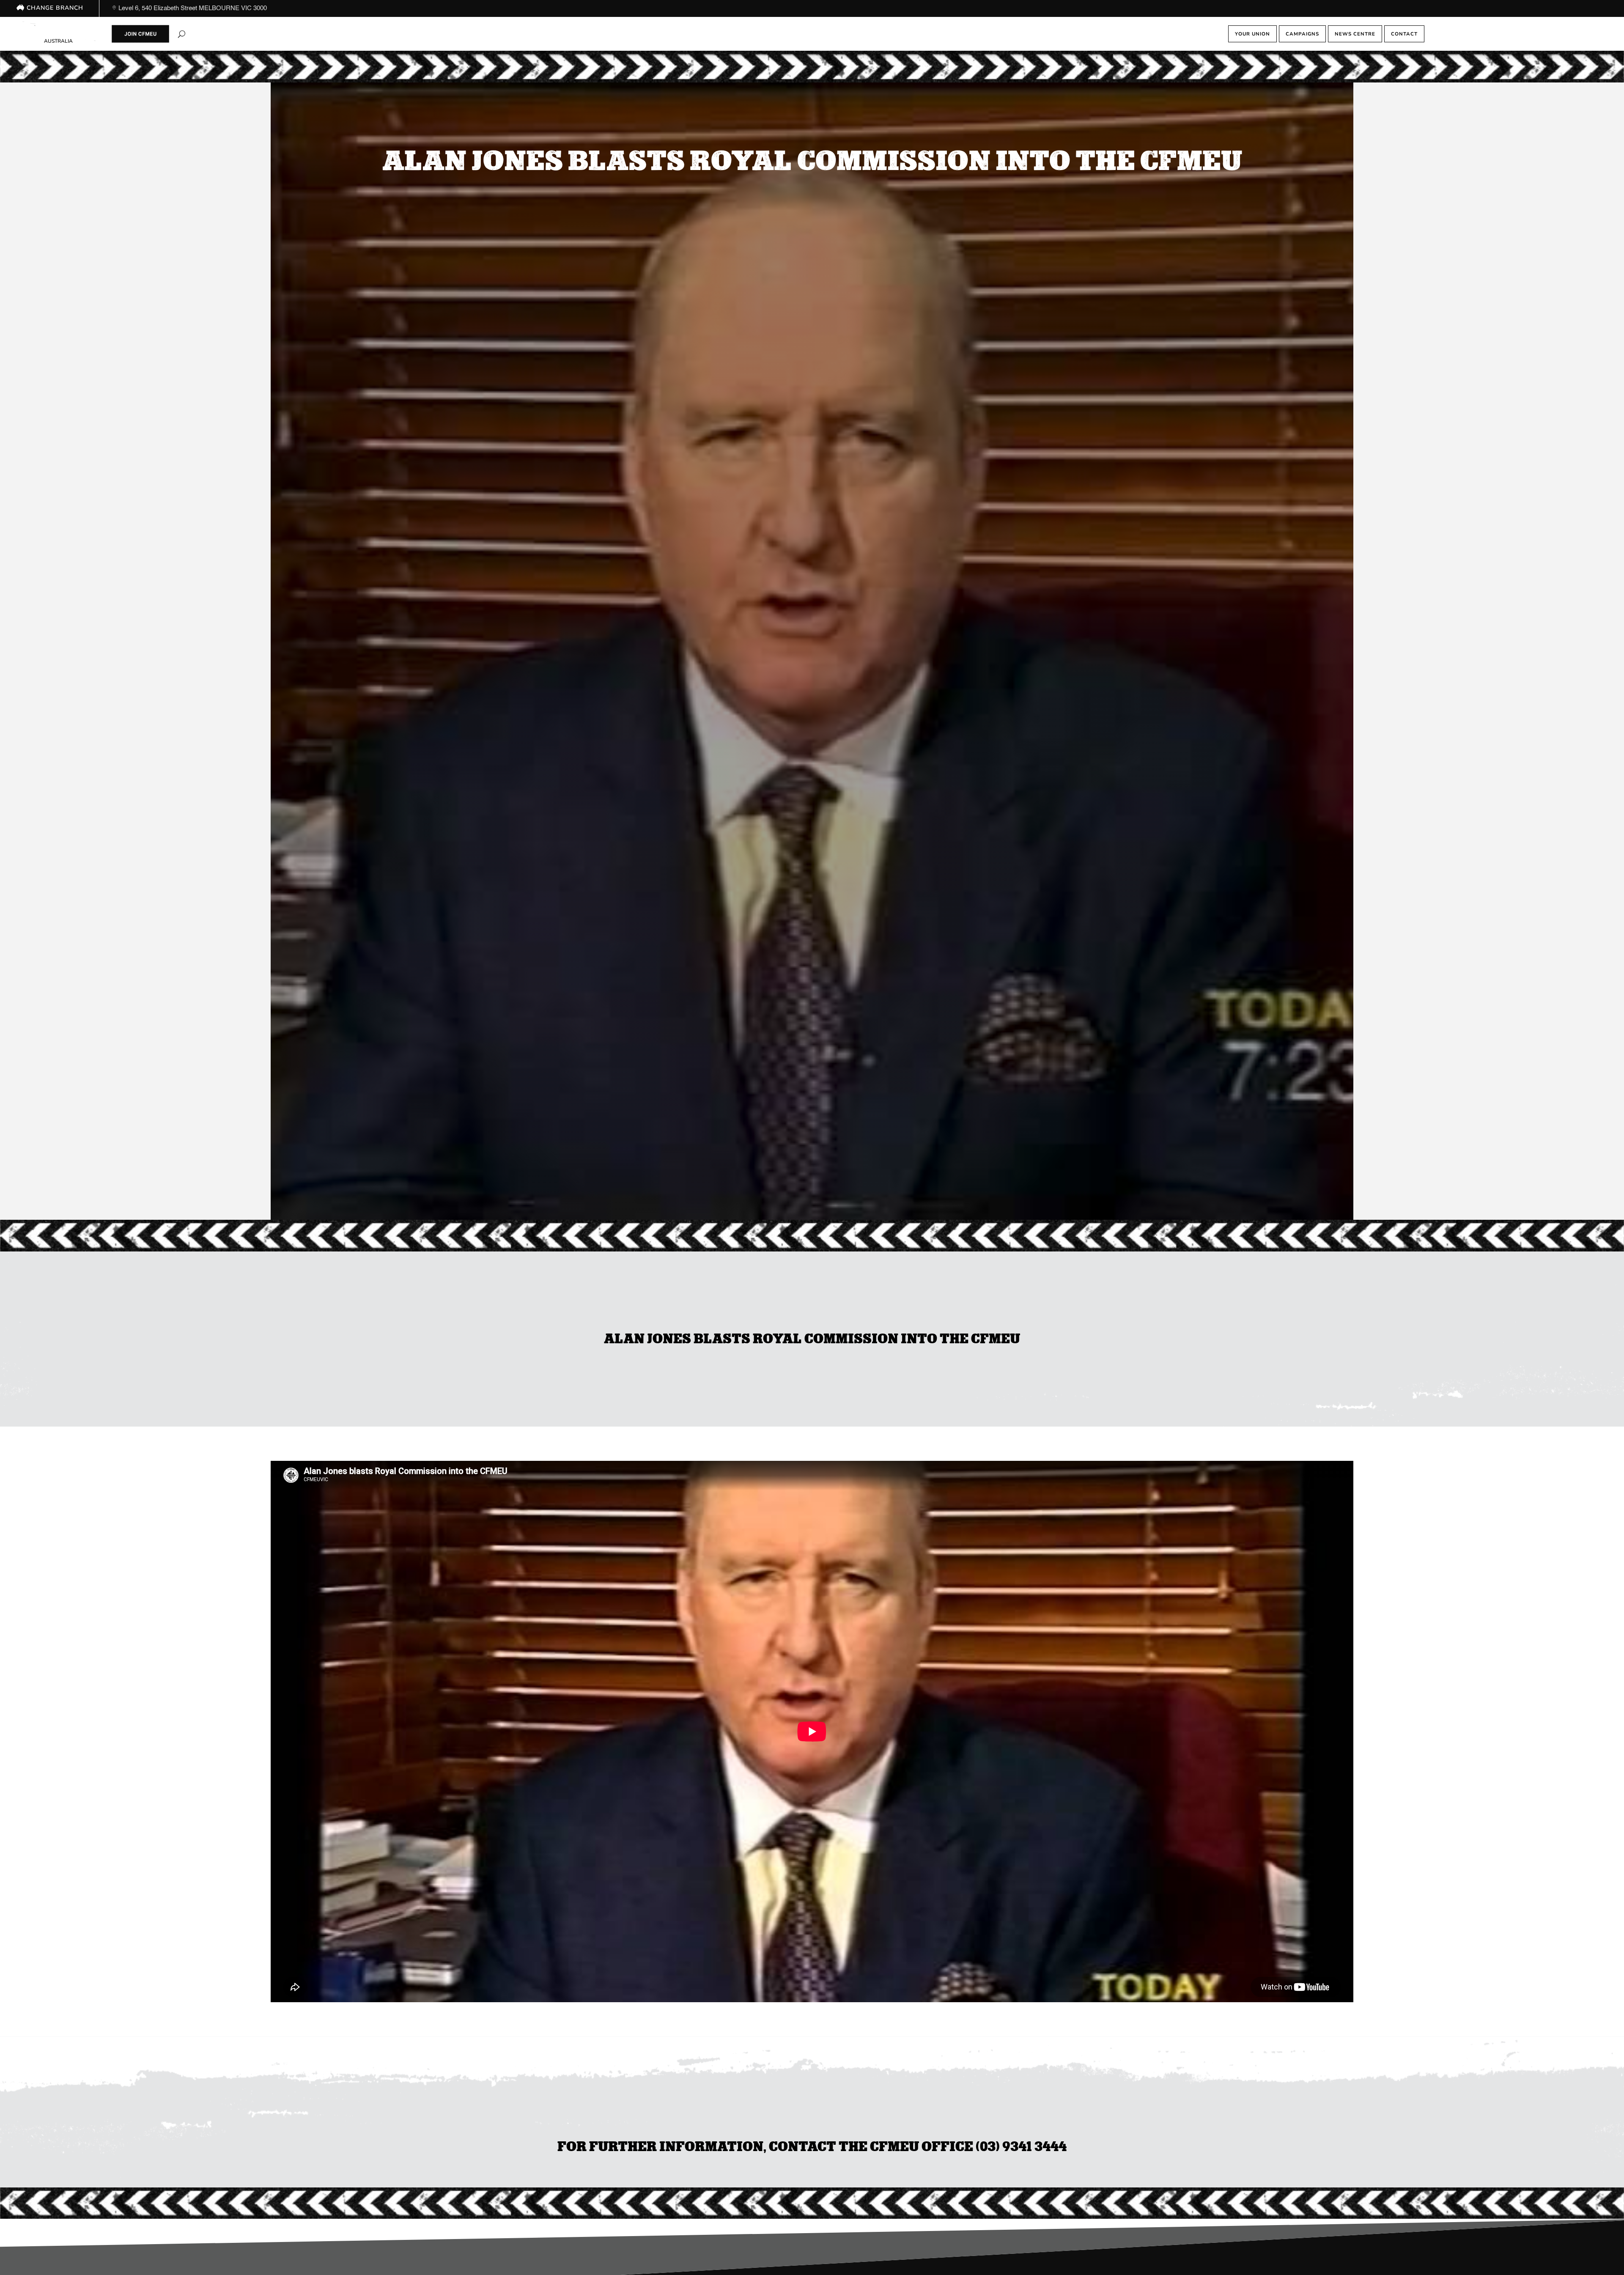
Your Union (1252, 34)
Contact (1404, 34)
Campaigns (1302, 34)
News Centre (1355, 34)
